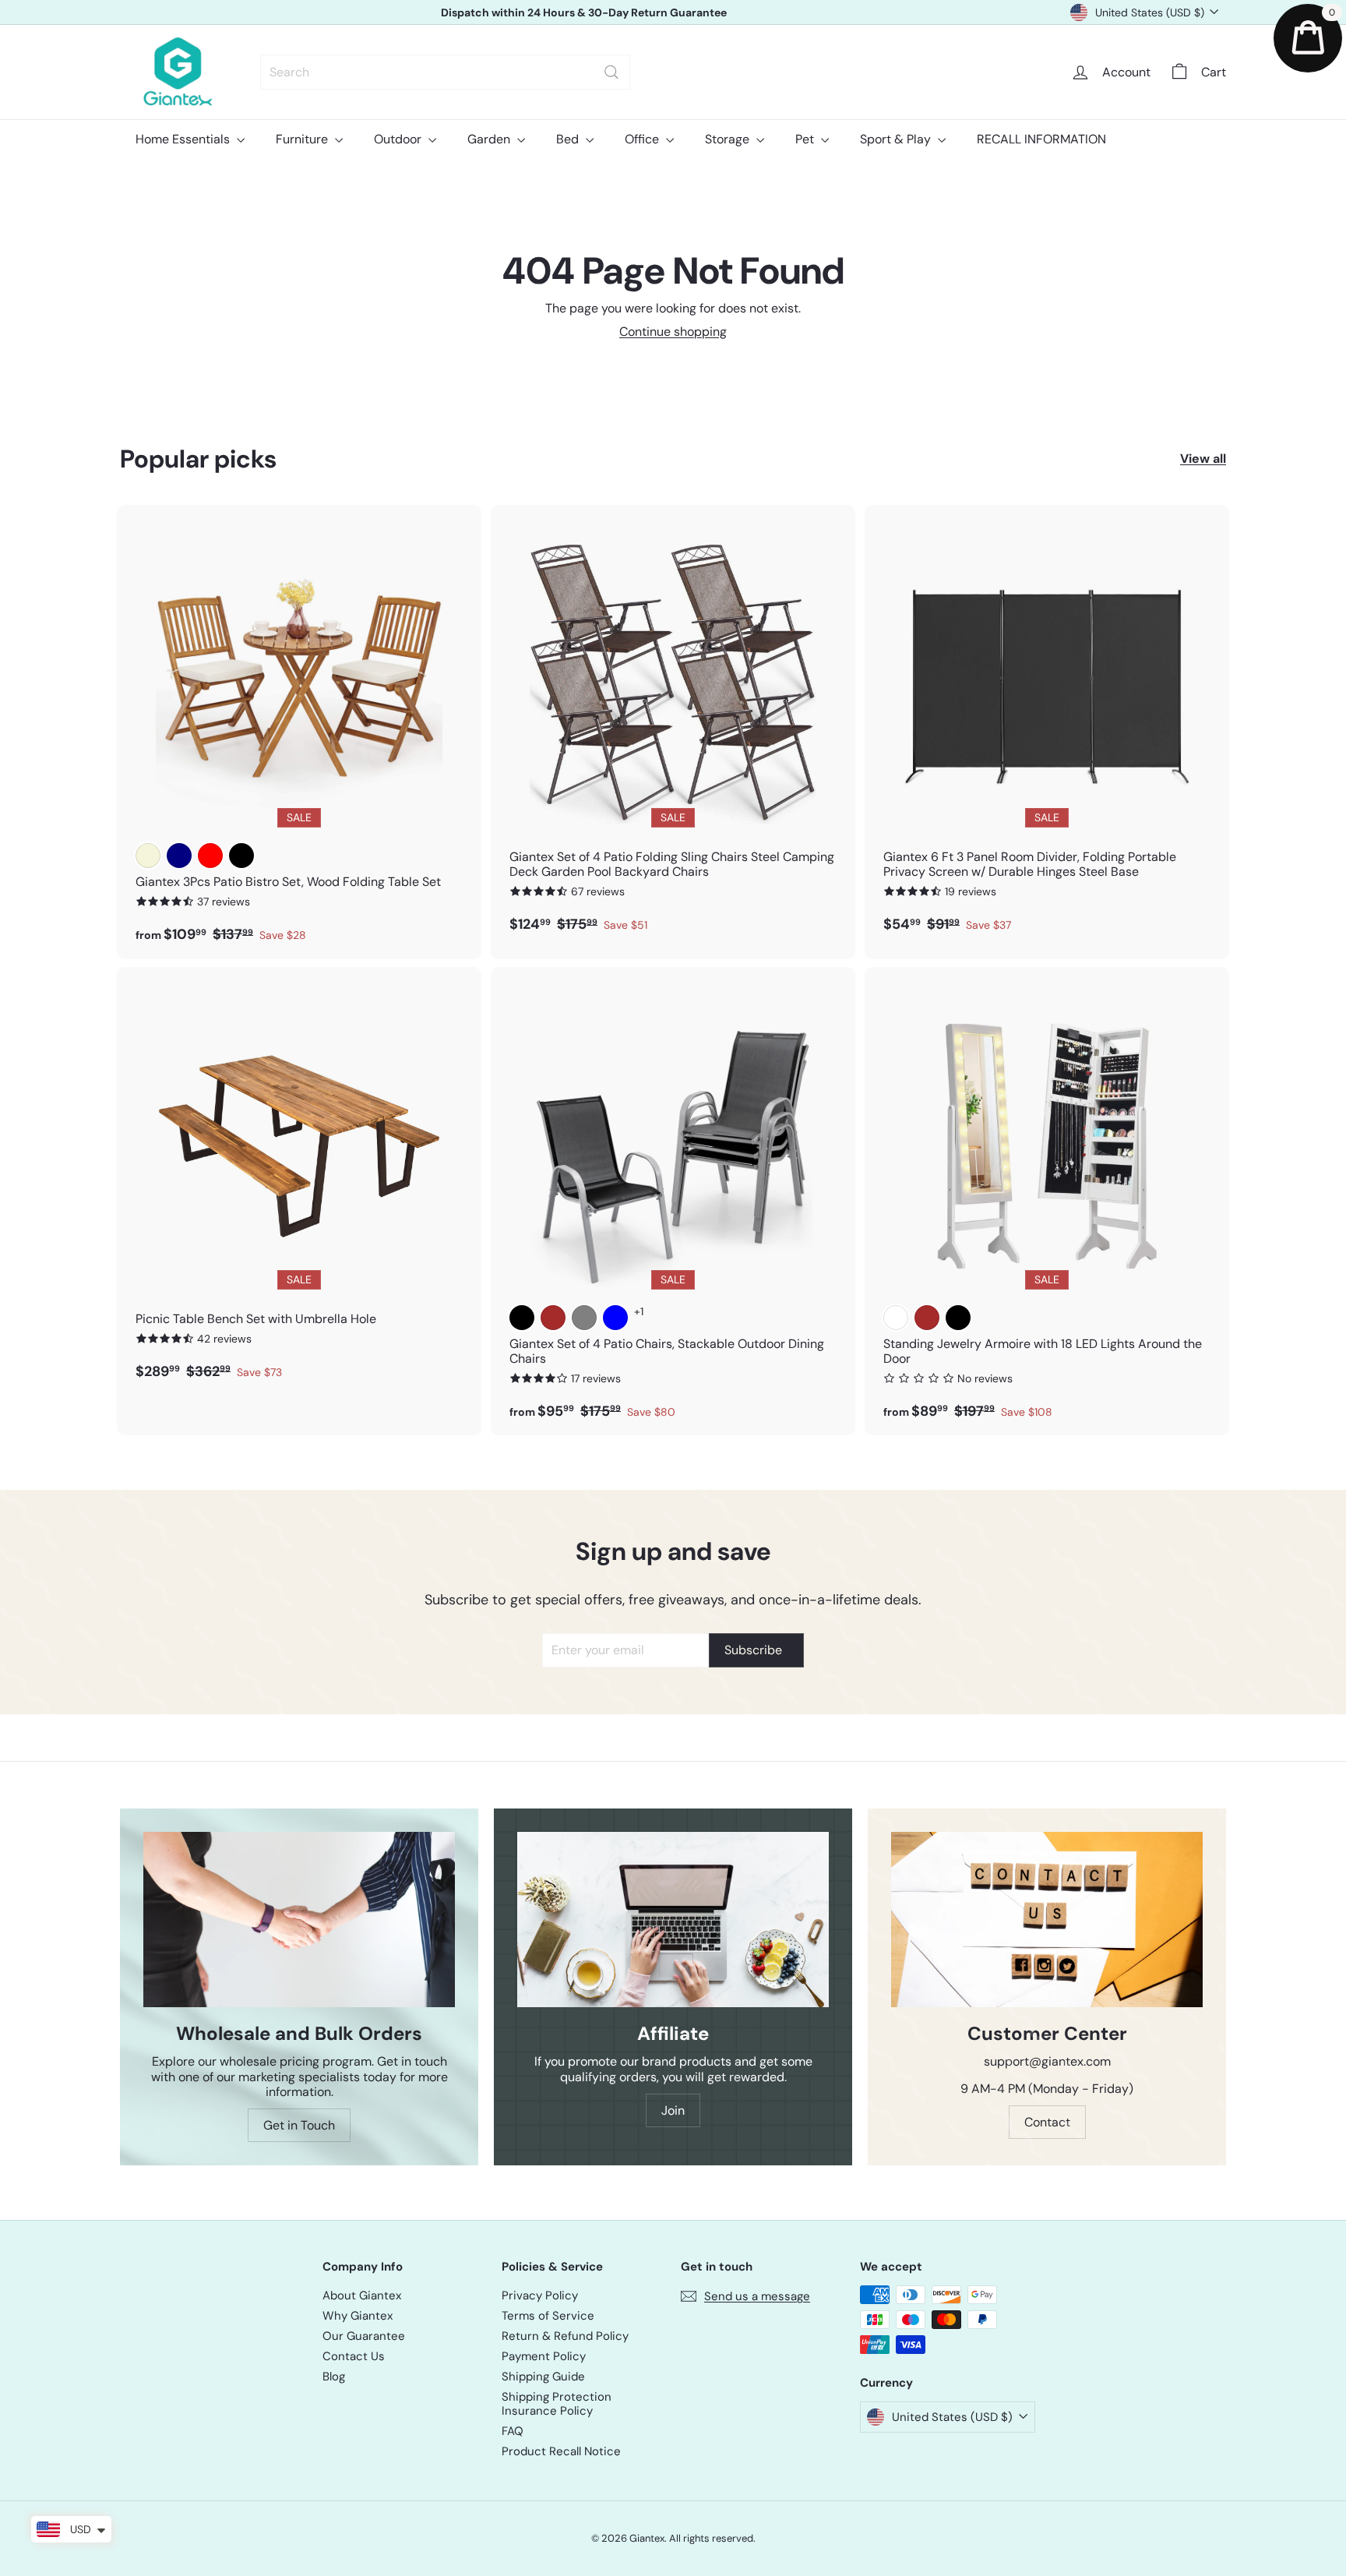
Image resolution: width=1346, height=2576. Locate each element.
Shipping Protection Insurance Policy (557, 2404)
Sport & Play (897, 139)
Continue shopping (673, 332)
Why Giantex (358, 2316)
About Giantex (362, 2295)
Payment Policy (544, 2356)
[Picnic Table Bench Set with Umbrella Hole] (299, 1182)
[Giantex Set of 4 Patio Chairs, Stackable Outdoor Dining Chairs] (673, 1202)
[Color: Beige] (148, 856)
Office (643, 139)
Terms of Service (548, 2316)
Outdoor (399, 139)
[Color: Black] (241, 856)
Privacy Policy (540, 2295)
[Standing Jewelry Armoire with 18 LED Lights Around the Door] (1047, 1202)
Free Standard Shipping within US (583, 12)
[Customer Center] (1047, 1920)
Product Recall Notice (561, 2451)
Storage (729, 139)
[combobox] (445, 72)
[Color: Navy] (179, 856)
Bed (569, 139)
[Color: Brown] (553, 1318)
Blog (334, 2377)
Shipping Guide (543, 2377)
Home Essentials (184, 139)
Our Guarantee (364, 2336)
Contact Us (354, 2356)
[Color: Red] (210, 856)
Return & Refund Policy (565, 2336)
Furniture (303, 139)
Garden (490, 139)
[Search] (611, 72)
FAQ (513, 2431)
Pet (806, 139)
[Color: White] (896, 1318)
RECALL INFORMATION (1041, 139)
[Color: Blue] (615, 1318)
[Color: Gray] (584, 1318)
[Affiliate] (673, 1920)
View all (1203, 459)
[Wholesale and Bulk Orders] (299, 1920)
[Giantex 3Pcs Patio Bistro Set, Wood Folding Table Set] (299, 732)
